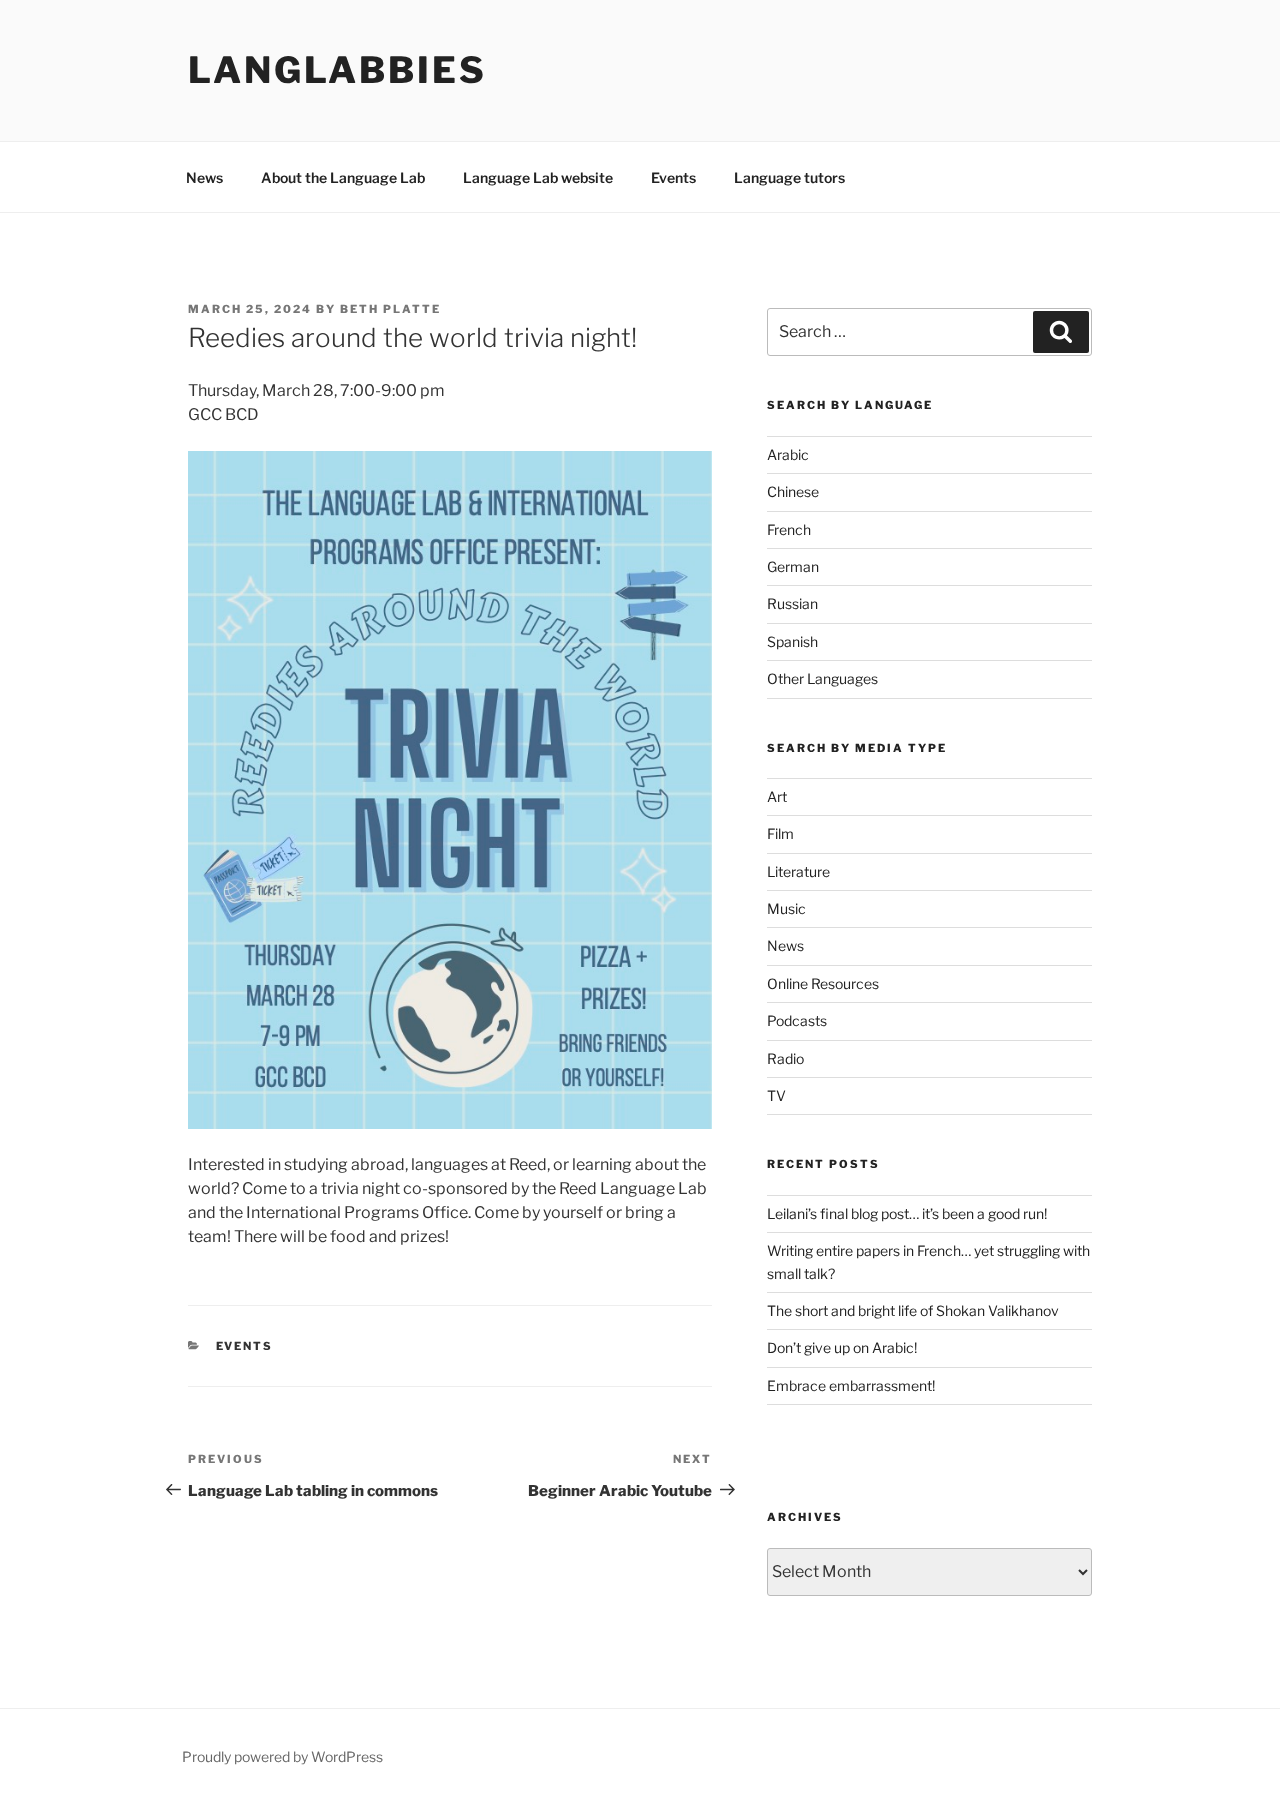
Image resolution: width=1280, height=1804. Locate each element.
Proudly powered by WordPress (282, 1756)
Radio (785, 1058)
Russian (792, 603)
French (789, 529)
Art (777, 796)
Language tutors (789, 177)
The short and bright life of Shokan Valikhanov (913, 1310)
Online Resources (823, 983)
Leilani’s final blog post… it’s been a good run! (907, 1213)
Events (673, 177)
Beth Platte (390, 309)
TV (776, 1095)
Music (786, 908)
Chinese (793, 491)
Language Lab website (538, 177)
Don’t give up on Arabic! (842, 1347)
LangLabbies (337, 70)
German (793, 566)
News (204, 177)
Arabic (788, 454)
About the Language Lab (343, 177)
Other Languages (822, 678)
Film (780, 833)
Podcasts (797, 1020)
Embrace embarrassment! (851, 1385)
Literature (798, 871)
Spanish (792, 641)
